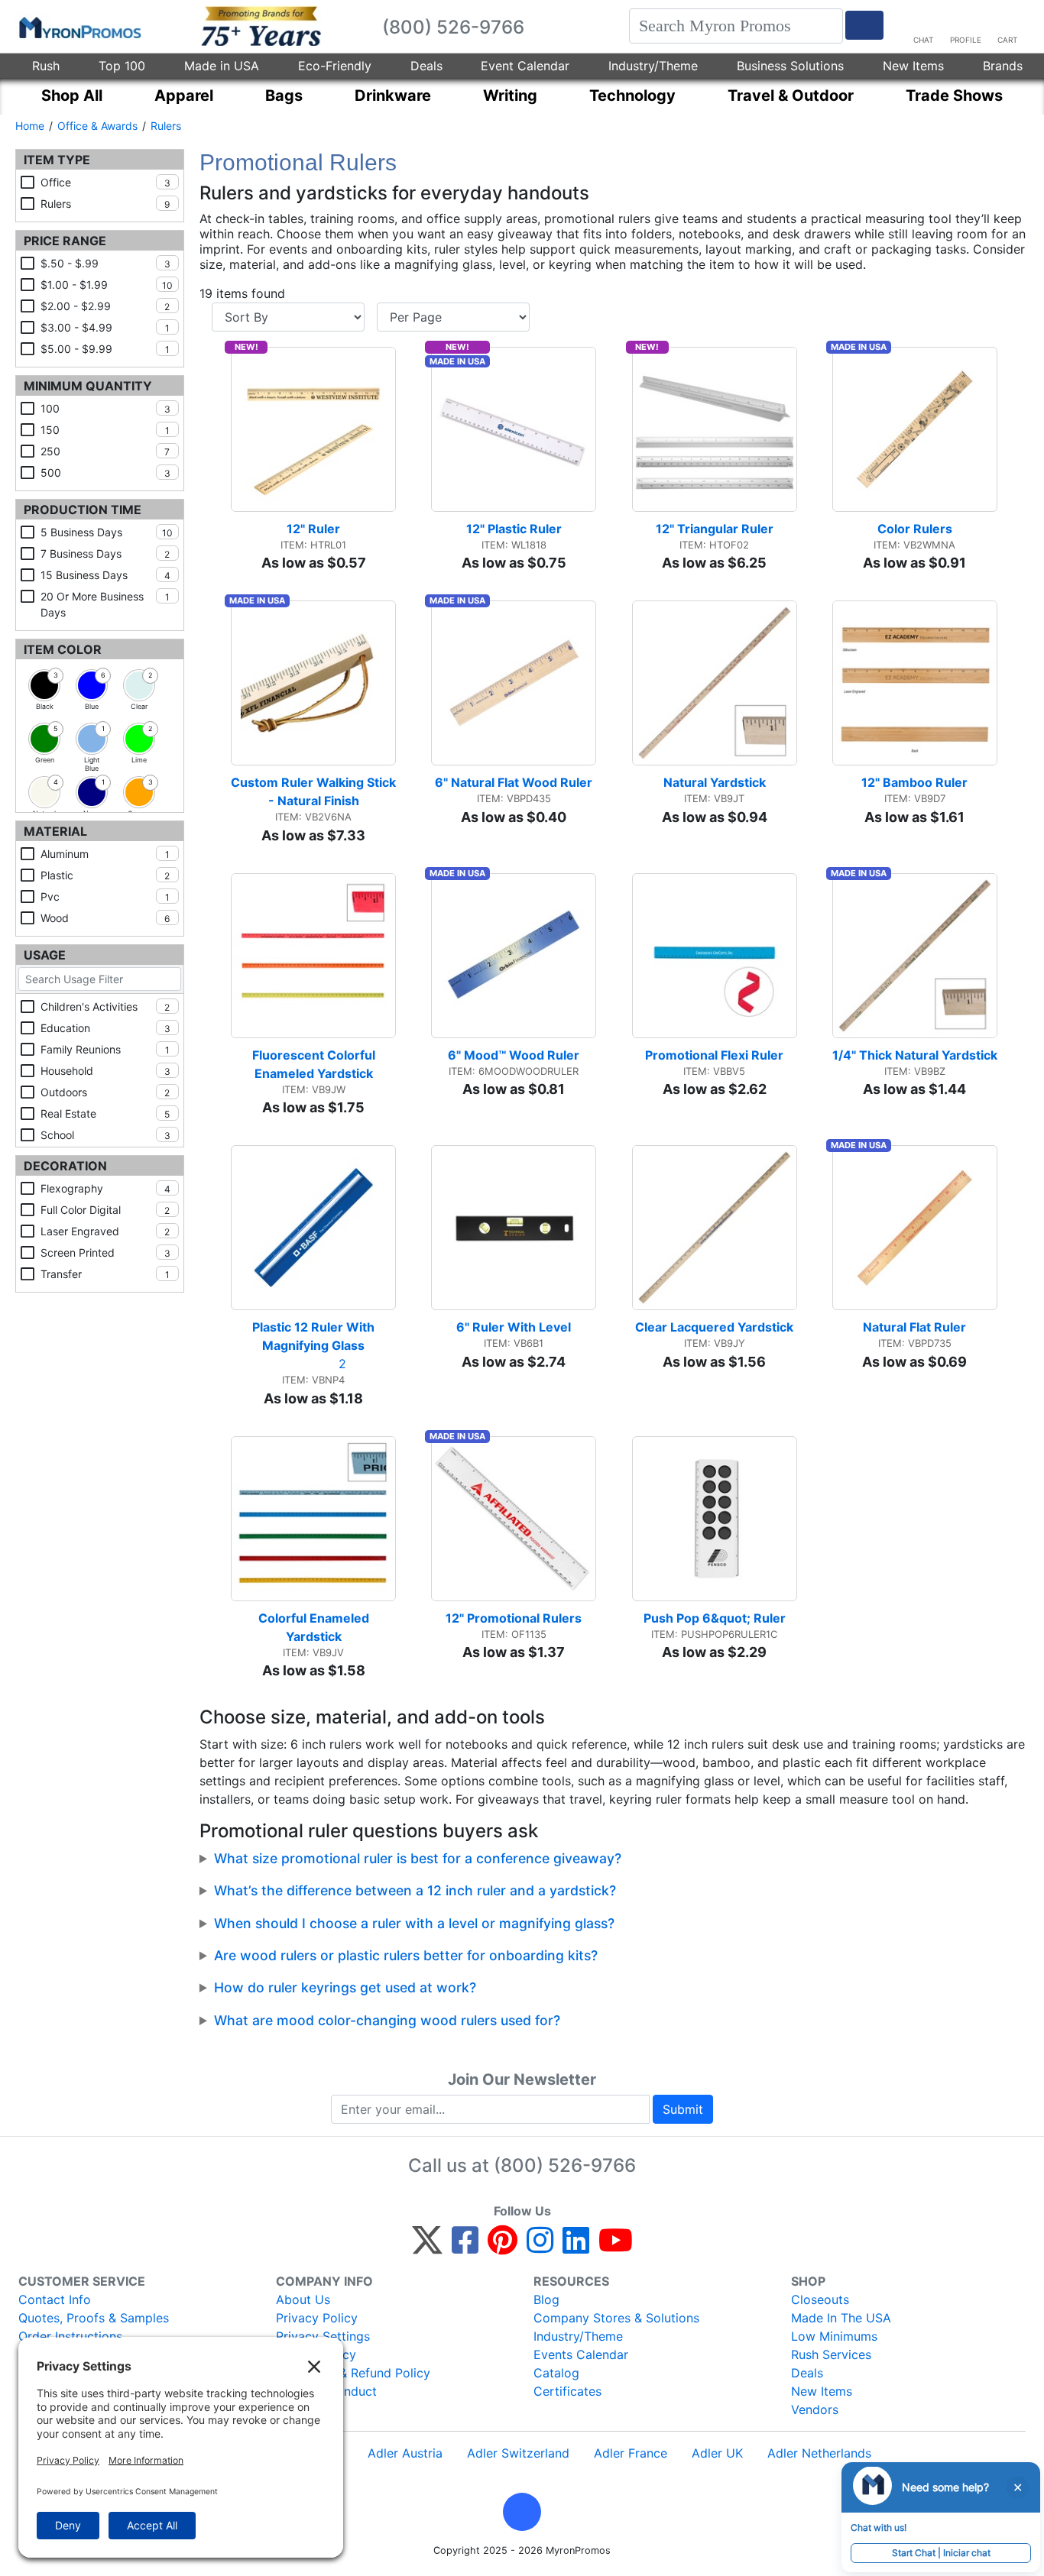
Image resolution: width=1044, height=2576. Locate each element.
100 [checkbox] (105, 408)
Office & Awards (97, 126)
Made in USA (222, 66)
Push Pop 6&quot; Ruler (715, 1618)
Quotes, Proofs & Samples (94, 2318)
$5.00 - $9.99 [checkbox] (105, 349)
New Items (913, 66)
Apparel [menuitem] (184, 95)
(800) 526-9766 (565, 2165)
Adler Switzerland (518, 2453)
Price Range (65, 241)
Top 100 (122, 66)
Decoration (65, 1166)
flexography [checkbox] (105, 1188)
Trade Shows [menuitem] (954, 95)
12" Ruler (313, 529)
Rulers (166, 126)
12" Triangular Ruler (715, 529)
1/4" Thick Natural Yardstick (915, 1055)
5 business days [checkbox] (107, 532)
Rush (46, 66)
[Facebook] (465, 2247)
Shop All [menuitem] (72, 95)
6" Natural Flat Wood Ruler (514, 782)
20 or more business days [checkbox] (105, 604)
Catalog (556, 2373)
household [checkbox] (105, 1071)
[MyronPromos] (79, 27)
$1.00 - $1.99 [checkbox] (107, 285)
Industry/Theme (653, 66)
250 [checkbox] (105, 451)
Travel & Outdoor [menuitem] (791, 95)
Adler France (631, 2453)
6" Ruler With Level (514, 1327)
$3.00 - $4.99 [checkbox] (105, 327)
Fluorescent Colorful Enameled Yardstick (315, 1064)
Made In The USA (841, 2318)
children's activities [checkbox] (105, 1006)
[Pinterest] (503, 2247)
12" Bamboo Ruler (914, 782)
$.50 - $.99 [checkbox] (105, 263)
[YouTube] (616, 2247)
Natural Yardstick (715, 782)
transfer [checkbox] (105, 1274)
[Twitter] (427, 2247)
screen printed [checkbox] (105, 1252)
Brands (1003, 66)
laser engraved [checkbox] (105, 1231)
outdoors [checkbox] (105, 1092)
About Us (303, 2299)
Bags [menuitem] (284, 95)
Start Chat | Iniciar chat (941, 2553)
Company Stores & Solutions (616, 2318)
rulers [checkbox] (105, 204)
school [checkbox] (105, 1135)
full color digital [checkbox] (105, 1210)
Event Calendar (525, 66)
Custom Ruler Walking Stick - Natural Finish (313, 791)
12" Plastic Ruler (514, 529)
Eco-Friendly (335, 66)
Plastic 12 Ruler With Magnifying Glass (315, 1336)
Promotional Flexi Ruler (714, 1055)
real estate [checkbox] (105, 1113)
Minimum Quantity (88, 386)
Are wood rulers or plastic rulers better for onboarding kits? (406, 1955)
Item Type (57, 160)
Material (55, 831)
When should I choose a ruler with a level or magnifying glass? (414, 1923)
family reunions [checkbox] (105, 1049)
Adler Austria (405, 2453)
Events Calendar (581, 2354)
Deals (426, 66)
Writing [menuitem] (510, 95)
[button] (522, 2512)
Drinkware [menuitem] (393, 95)
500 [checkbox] (105, 472)
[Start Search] (864, 25)
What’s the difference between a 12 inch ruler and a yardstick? (415, 1890)
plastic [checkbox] (105, 875)
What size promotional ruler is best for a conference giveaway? (418, 1858)
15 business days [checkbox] (105, 575)
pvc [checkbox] (105, 896)
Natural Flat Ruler (914, 1327)
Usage (45, 955)
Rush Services (831, 2354)
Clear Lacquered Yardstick (714, 1327)
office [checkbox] (105, 182)
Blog (546, 2299)
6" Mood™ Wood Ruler (514, 1055)
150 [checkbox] (105, 430)
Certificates (567, 2391)
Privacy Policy (317, 2318)
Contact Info (55, 2299)
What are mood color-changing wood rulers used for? (387, 2020)
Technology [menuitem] (632, 95)
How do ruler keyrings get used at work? (345, 1987)
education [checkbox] (105, 1028)
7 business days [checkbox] (105, 553)
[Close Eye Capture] (1017, 2487)
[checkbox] (44, 685)
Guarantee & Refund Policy (353, 2373)
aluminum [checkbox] (105, 854)
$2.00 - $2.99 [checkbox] (105, 306)
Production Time (83, 510)
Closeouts (820, 2299)
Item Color (63, 649)
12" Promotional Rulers (514, 1618)
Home (30, 126)
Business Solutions (790, 66)
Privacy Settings (323, 2336)
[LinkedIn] (576, 2247)
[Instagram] (540, 2247)
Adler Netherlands (819, 2453)
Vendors (815, 2409)
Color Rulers (915, 529)
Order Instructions (70, 2336)
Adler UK (717, 2453)
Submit (683, 2109)
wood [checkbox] (105, 918)
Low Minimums (834, 2336)
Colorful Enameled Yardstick (315, 1627)
